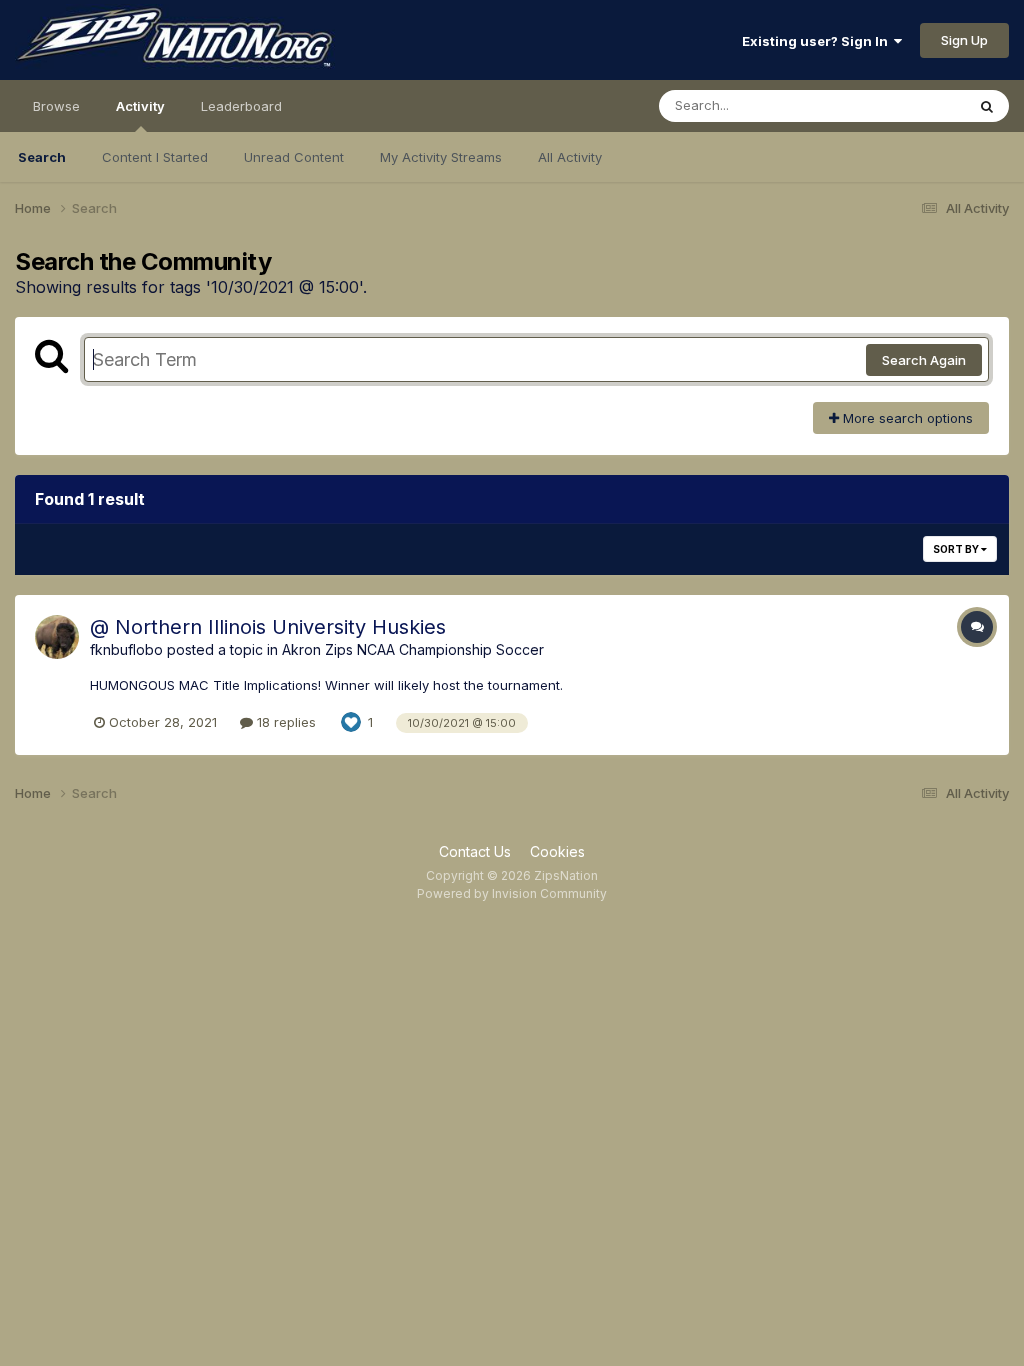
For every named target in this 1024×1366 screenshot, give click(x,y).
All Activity (570, 157)
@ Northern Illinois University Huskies (268, 627)
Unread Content (294, 157)
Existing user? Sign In (818, 41)
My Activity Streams (441, 157)
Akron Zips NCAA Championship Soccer (413, 649)
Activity (140, 106)
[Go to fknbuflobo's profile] (57, 637)
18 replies (284, 722)
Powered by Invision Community (512, 893)
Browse (56, 106)
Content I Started (155, 157)
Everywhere (903, 105)
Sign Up (964, 40)
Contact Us (475, 851)
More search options (906, 418)
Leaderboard (241, 106)
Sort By (957, 549)
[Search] (987, 106)
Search (42, 157)
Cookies (557, 851)
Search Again (924, 360)
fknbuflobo (126, 649)
